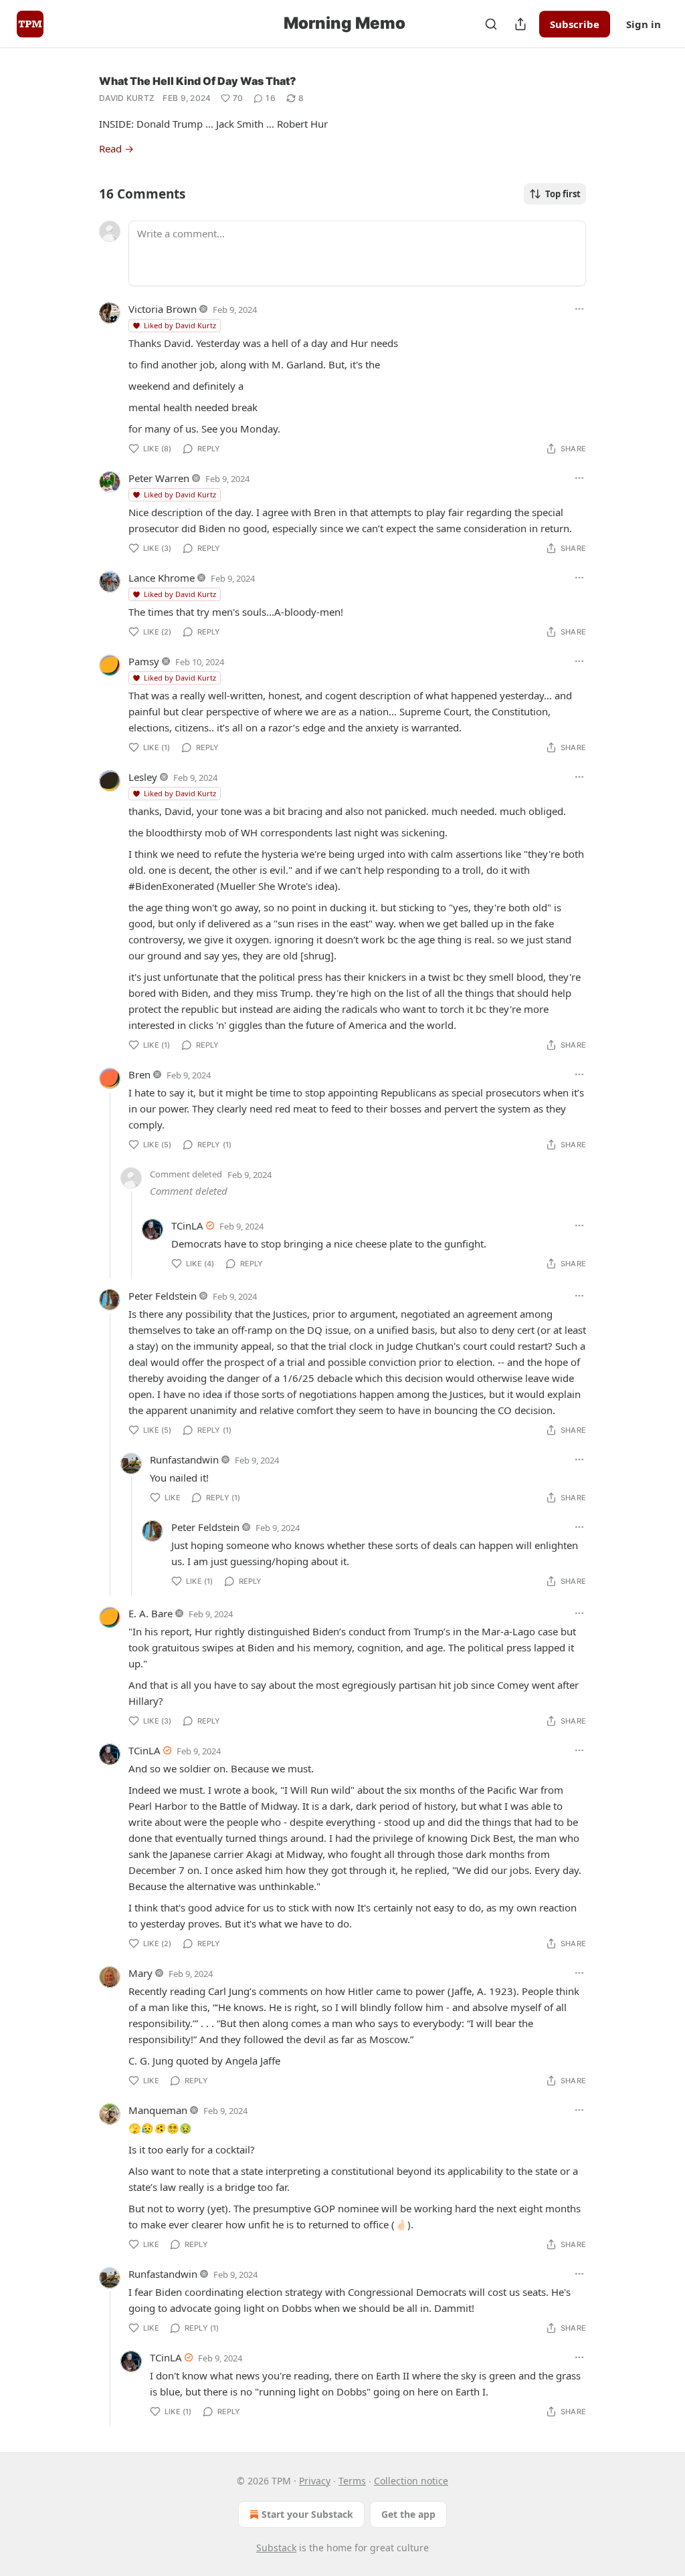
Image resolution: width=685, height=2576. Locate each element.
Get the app (408, 2514)
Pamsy (144, 661)
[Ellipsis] (579, 309)
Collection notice (411, 2481)
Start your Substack (307, 2514)
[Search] (491, 24)
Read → (116, 148)
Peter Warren (159, 478)
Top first (563, 194)
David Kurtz (127, 98)
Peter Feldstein (163, 1296)
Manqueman (158, 2110)
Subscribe (575, 24)
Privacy (315, 2481)
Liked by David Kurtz (180, 325)
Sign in (644, 24)
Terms (352, 2481)
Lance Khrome (162, 578)
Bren (139, 1074)
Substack (276, 2548)
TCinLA (187, 1225)
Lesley (143, 777)
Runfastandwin (184, 1459)
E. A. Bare (151, 1613)
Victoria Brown (163, 309)
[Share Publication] (520, 24)
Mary (140, 1973)
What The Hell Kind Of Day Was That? (198, 81)
